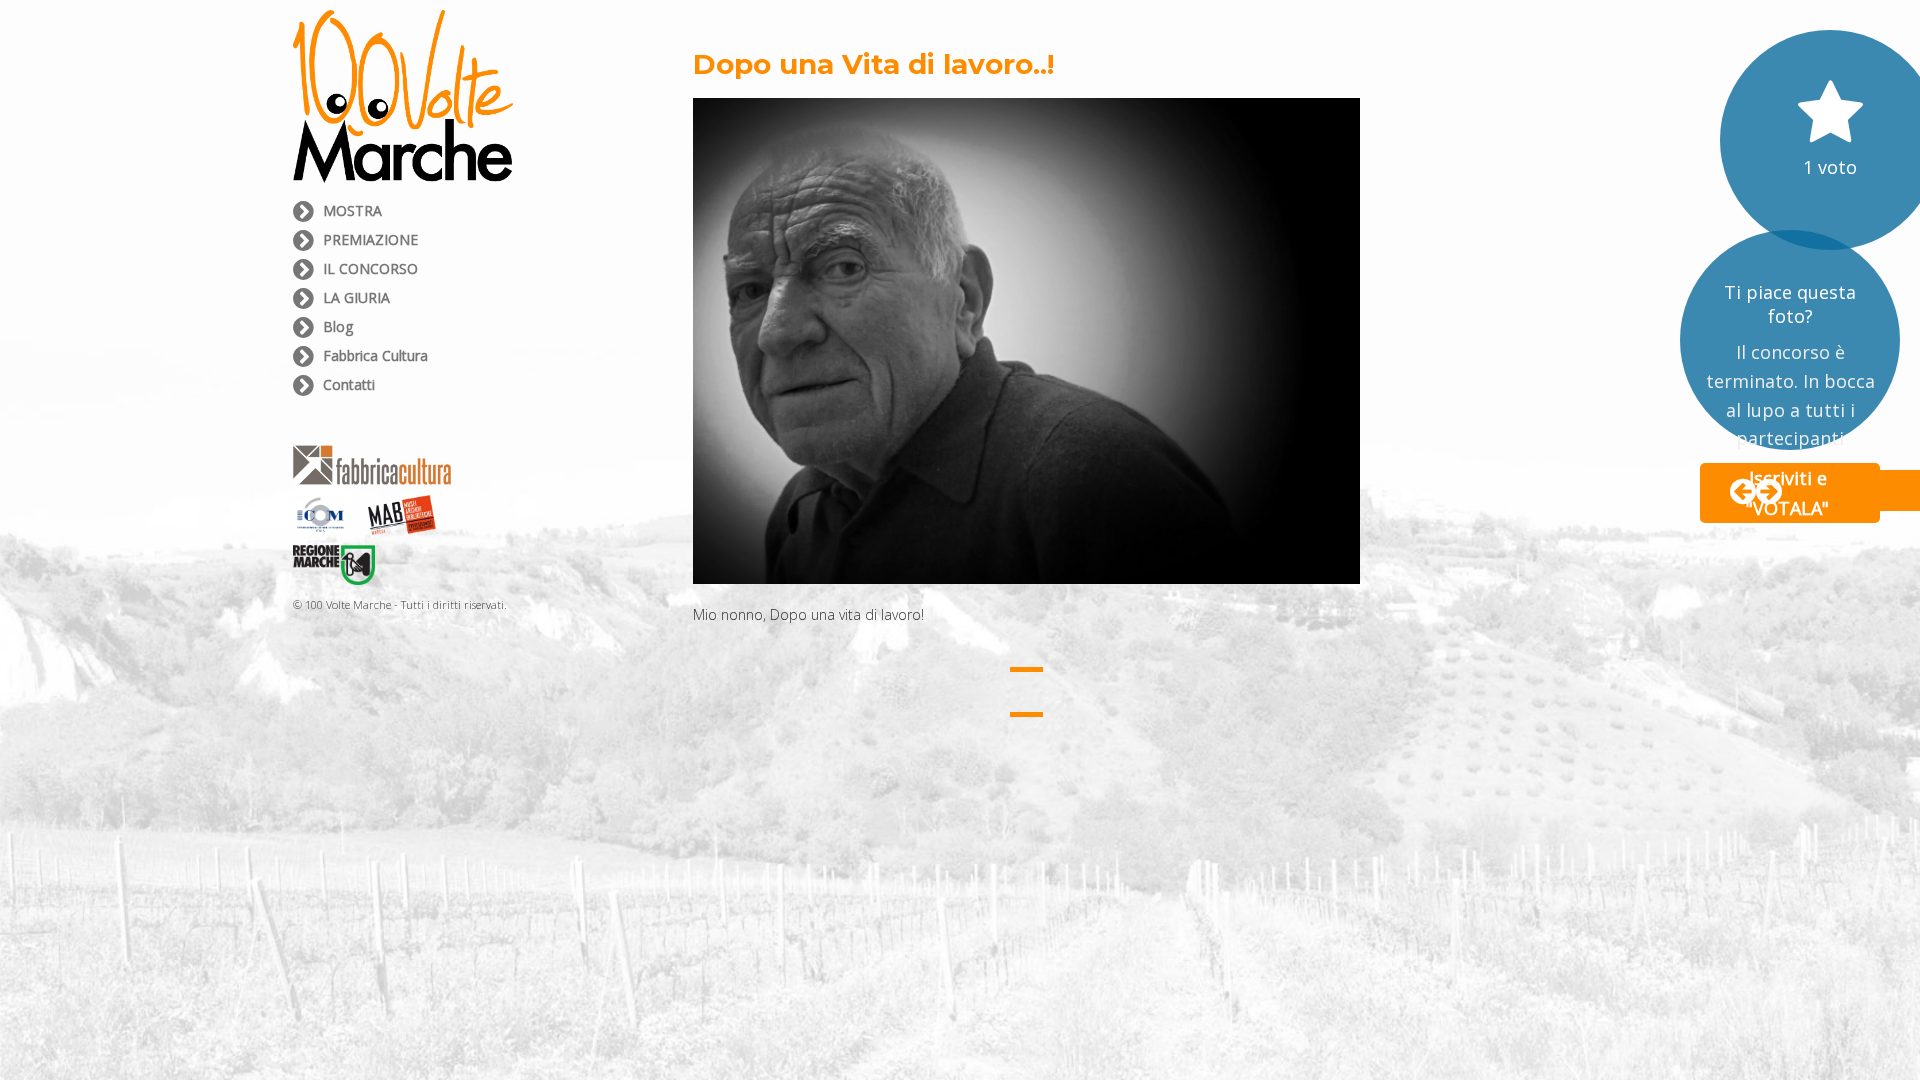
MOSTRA (350, 210)
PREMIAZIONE (368, 239)
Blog (336, 326)
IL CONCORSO (368, 268)
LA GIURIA (354, 297)
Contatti (347, 384)
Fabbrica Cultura (373, 355)
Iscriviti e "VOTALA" (1787, 493)
